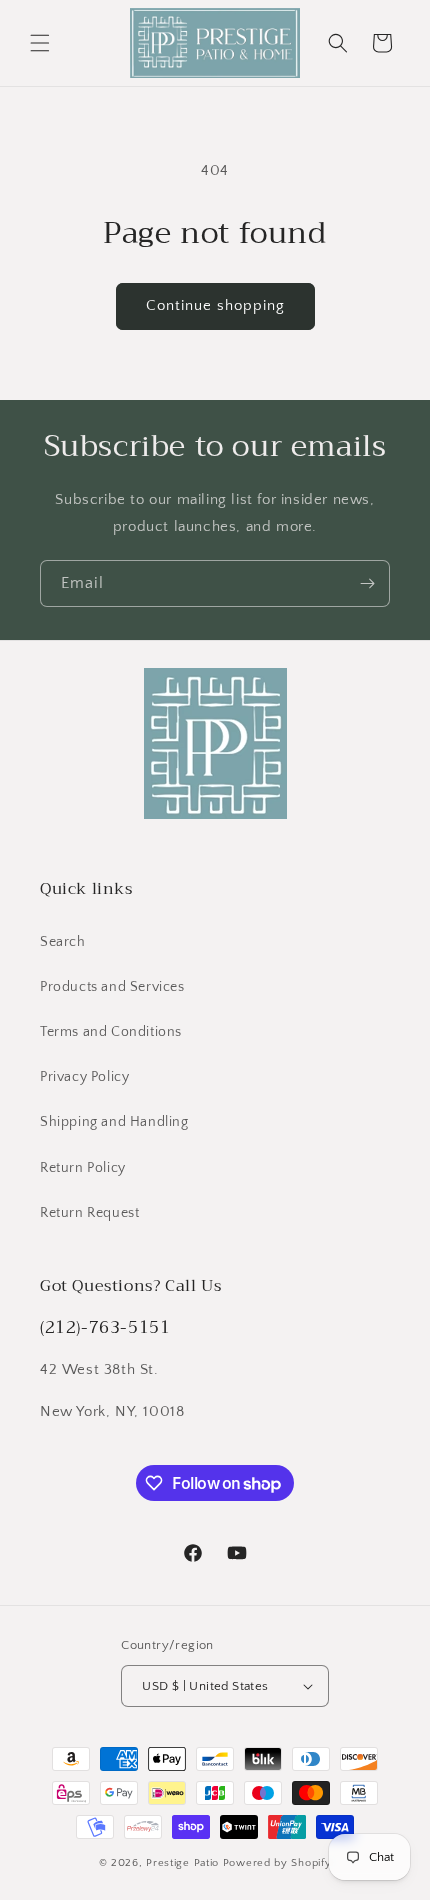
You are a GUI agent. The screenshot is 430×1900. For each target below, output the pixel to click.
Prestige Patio (184, 1863)
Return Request (89, 1213)
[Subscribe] (367, 583)
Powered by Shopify (277, 1863)
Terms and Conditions (111, 1032)
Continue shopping (215, 305)
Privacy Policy (84, 1077)
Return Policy (83, 1168)
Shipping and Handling (114, 1122)
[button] (40, 43)
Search (63, 942)
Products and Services (112, 987)
